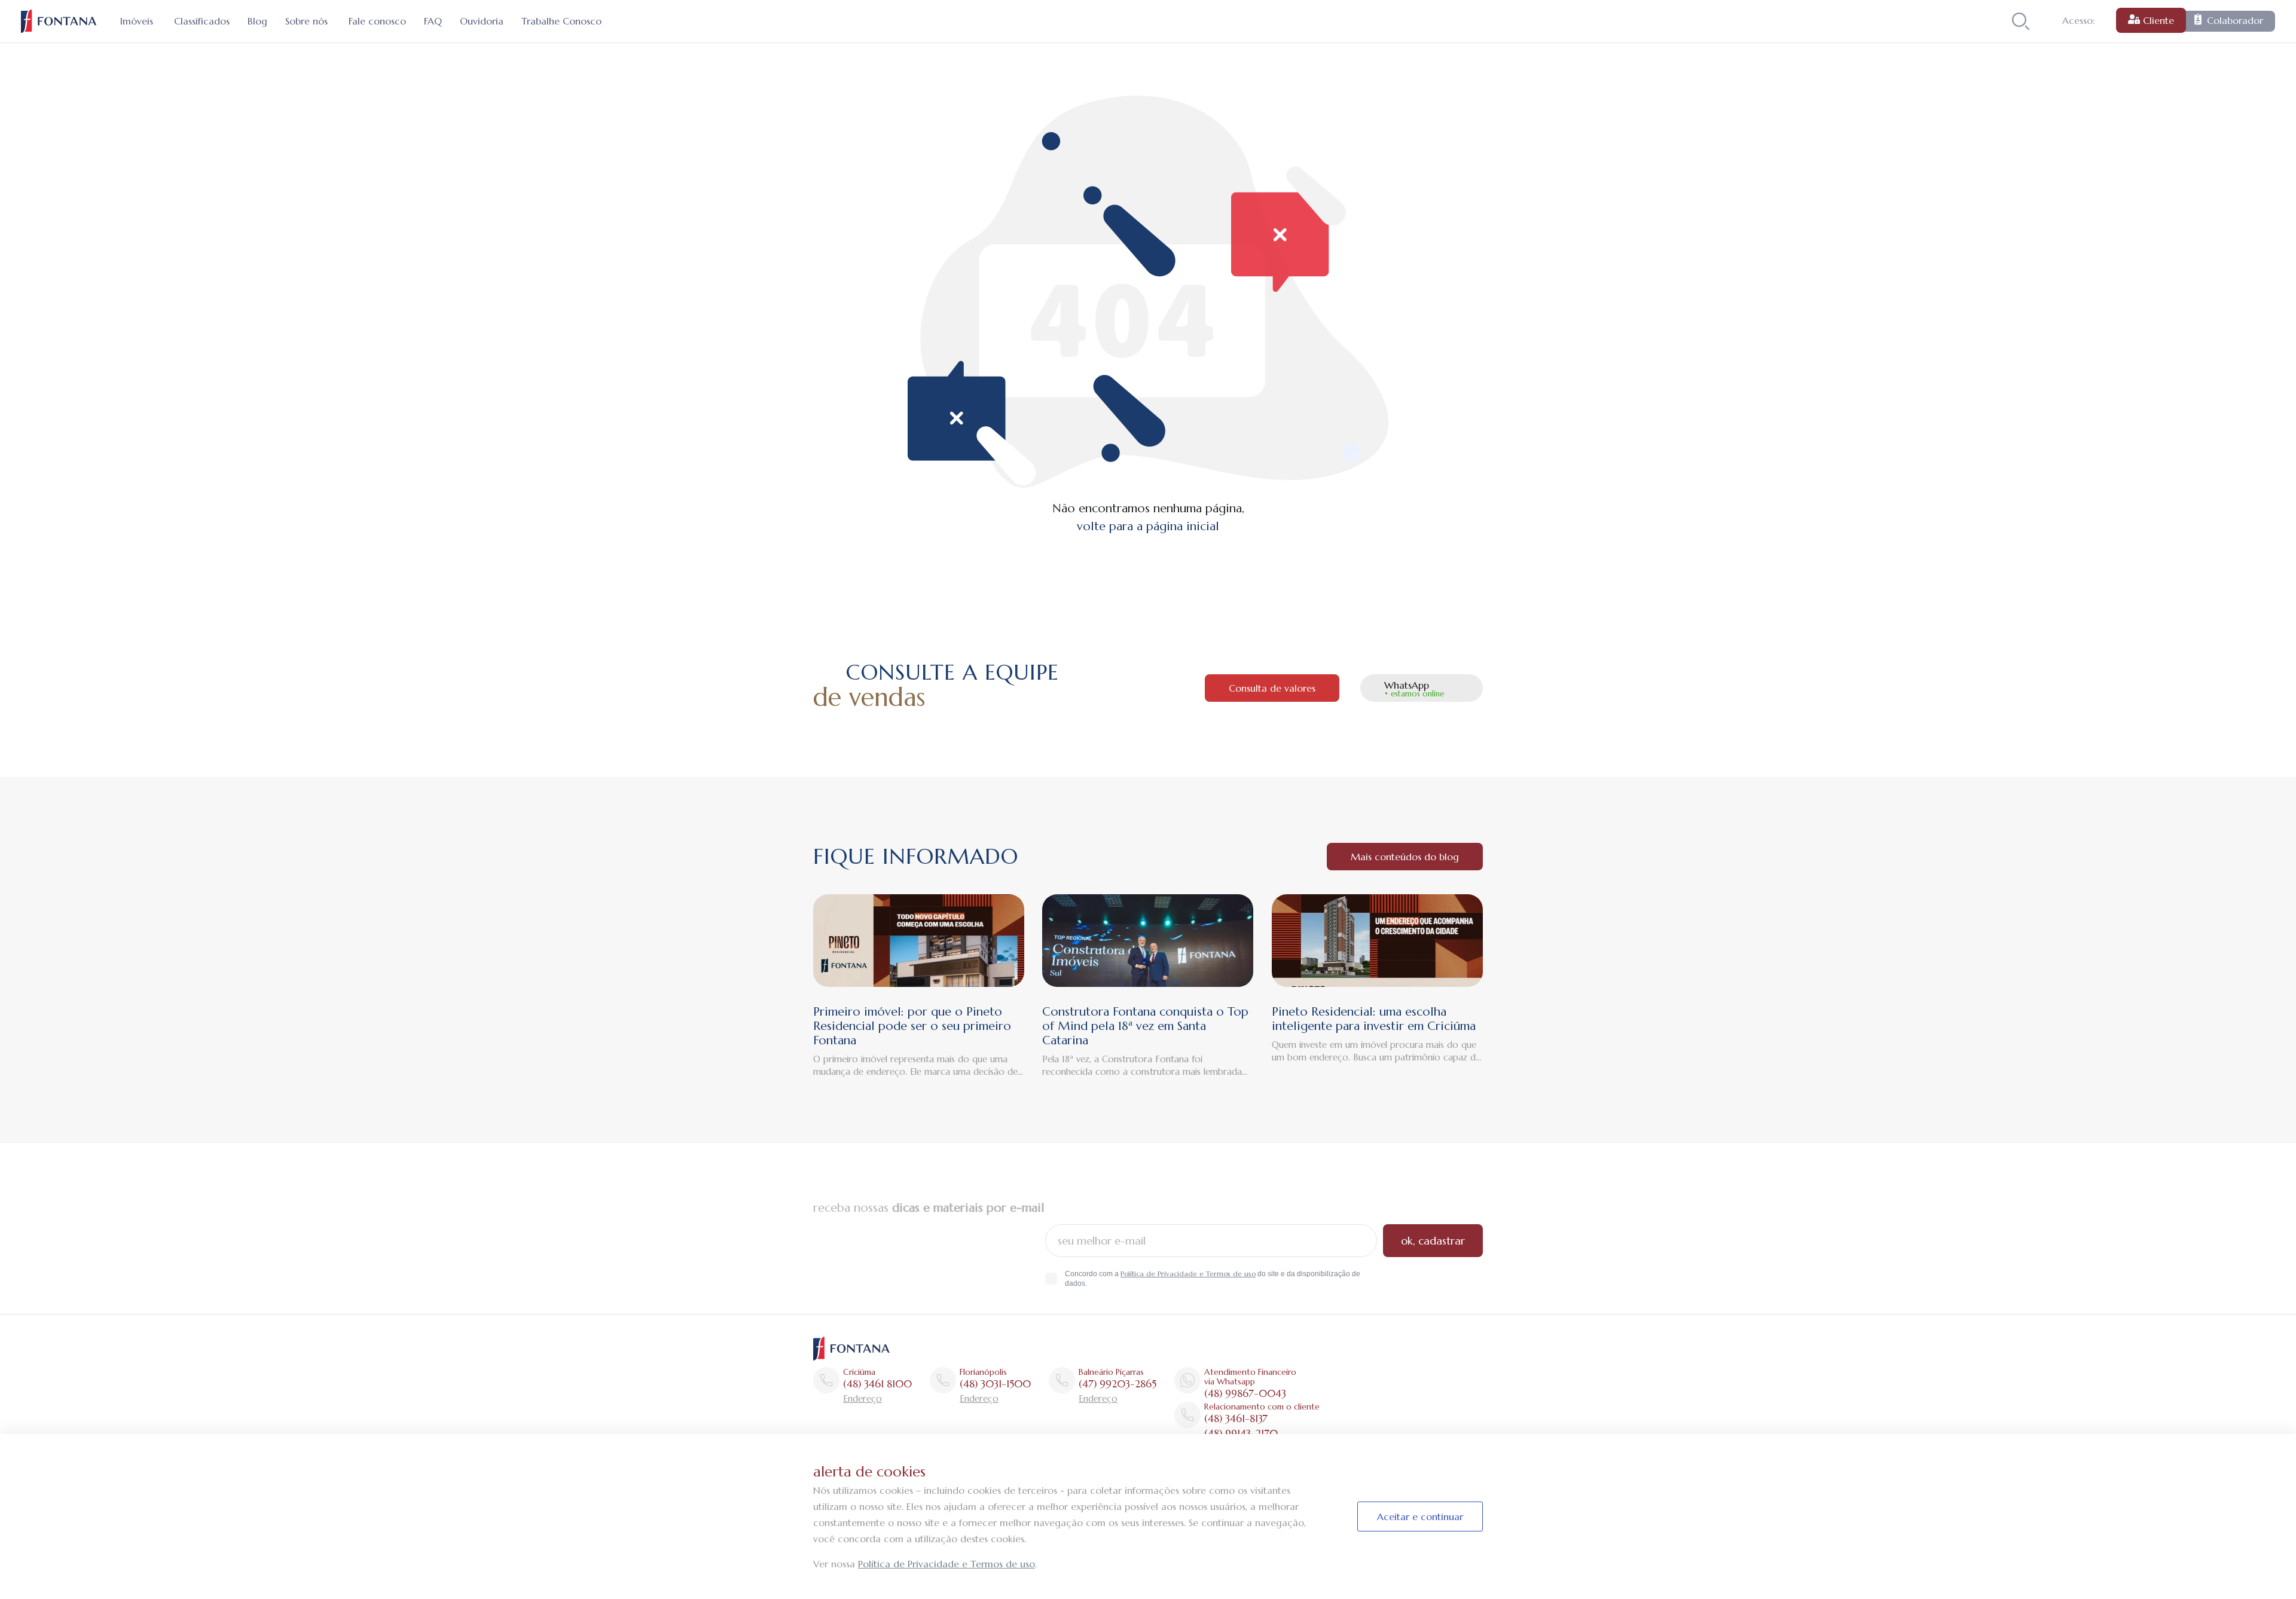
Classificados (202, 21)
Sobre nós (306, 21)
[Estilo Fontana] (851, 1348)
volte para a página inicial (1148, 526)
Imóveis (137, 21)
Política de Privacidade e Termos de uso (1188, 1274)
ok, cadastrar (1433, 1241)
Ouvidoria (482, 21)
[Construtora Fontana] (59, 21)
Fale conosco (377, 21)
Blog (257, 21)
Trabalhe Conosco (561, 21)
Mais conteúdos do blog (1405, 857)
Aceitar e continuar (1420, 1517)
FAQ (433, 21)
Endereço (862, 1398)
